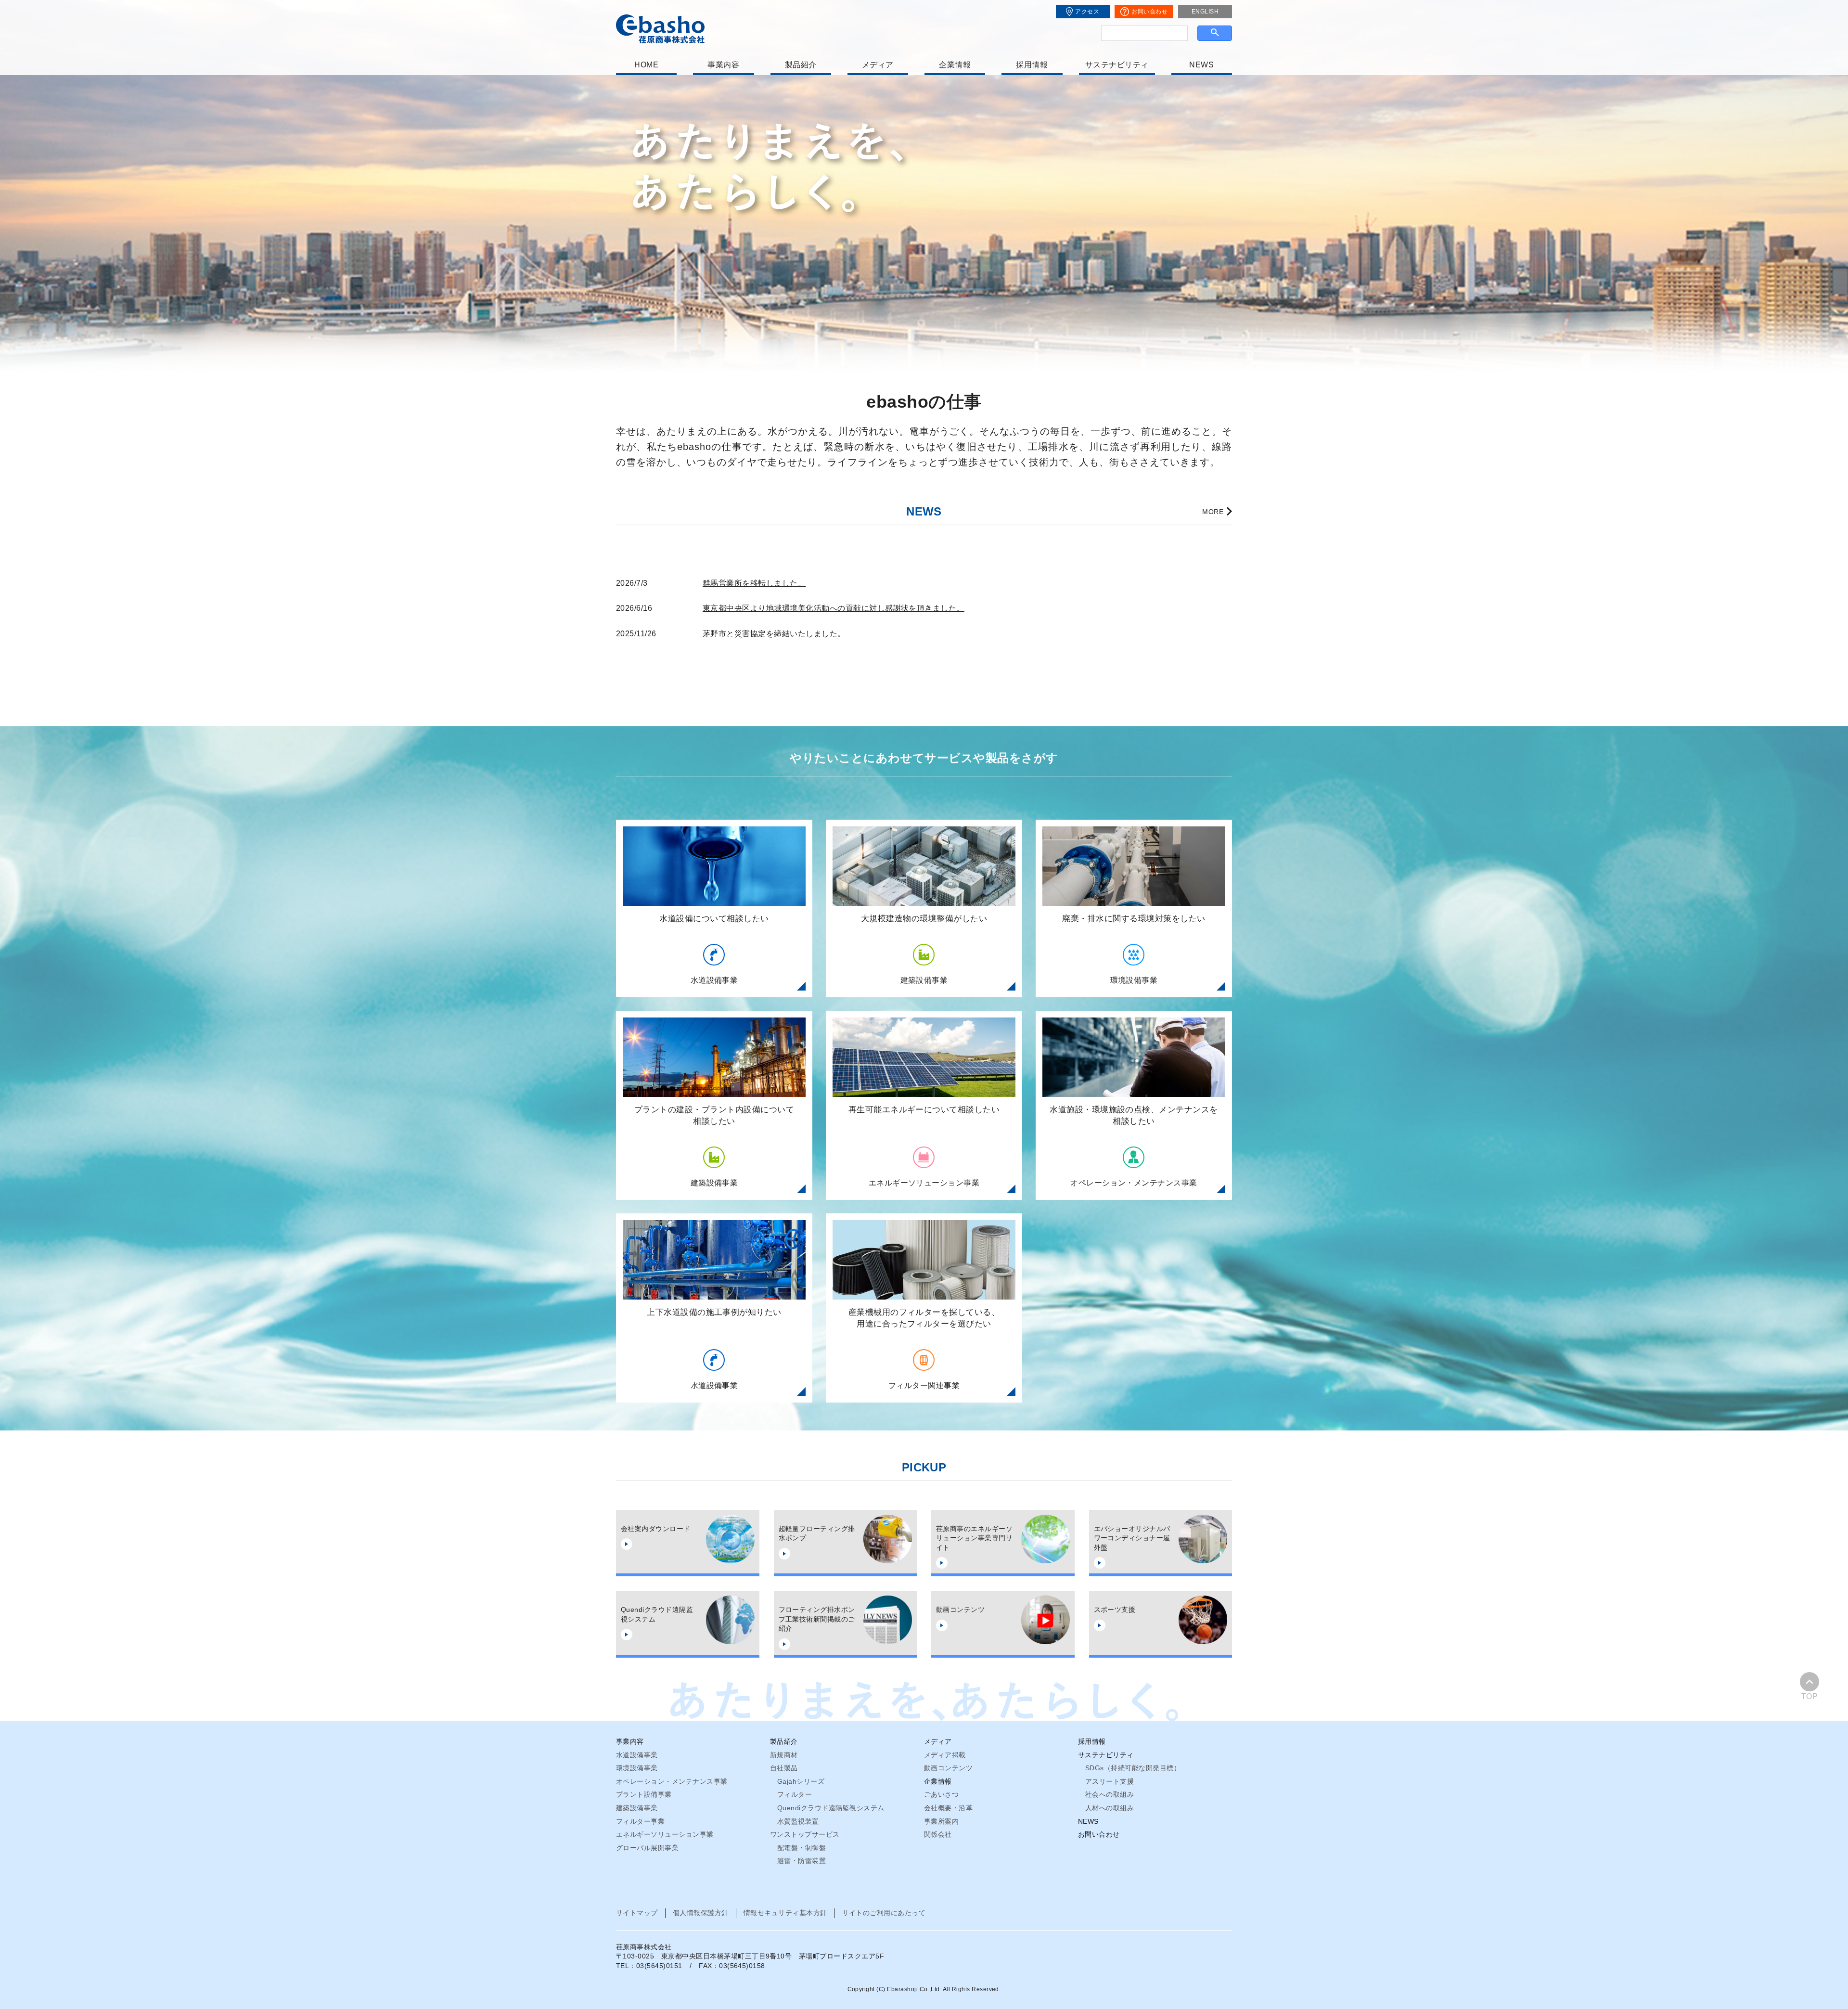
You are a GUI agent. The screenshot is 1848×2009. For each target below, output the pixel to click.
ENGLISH (1205, 12)
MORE (1213, 512)
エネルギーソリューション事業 (665, 1834)
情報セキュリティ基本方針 (785, 1913)
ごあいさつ (941, 1794)
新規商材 (784, 1755)
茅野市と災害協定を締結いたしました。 (774, 634)
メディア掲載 (945, 1755)
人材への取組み (1110, 1808)
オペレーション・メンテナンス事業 (672, 1781)
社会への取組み (1110, 1794)
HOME (646, 65)
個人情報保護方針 (701, 1913)
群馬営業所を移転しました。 (754, 583)
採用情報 (1032, 65)
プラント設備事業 (644, 1794)
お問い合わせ (1149, 12)
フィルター (795, 1794)
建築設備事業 (637, 1808)
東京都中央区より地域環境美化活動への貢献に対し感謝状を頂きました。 (834, 608)
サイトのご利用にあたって (884, 1913)
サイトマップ (637, 1913)
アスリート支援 (1110, 1781)
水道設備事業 (637, 1755)
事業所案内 (941, 1821)
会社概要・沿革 (948, 1808)
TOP (1809, 1696)
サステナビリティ (1117, 65)
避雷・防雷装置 (802, 1861)
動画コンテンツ (948, 1768)
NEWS (1201, 65)
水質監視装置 (798, 1821)
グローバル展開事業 (647, 1848)
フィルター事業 (640, 1821)
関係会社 (938, 1834)
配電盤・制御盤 (802, 1848)
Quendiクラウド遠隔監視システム (831, 1808)
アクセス (1087, 12)
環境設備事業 (637, 1768)
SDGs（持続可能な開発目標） (1133, 1768)
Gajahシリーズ (801, 1781)
